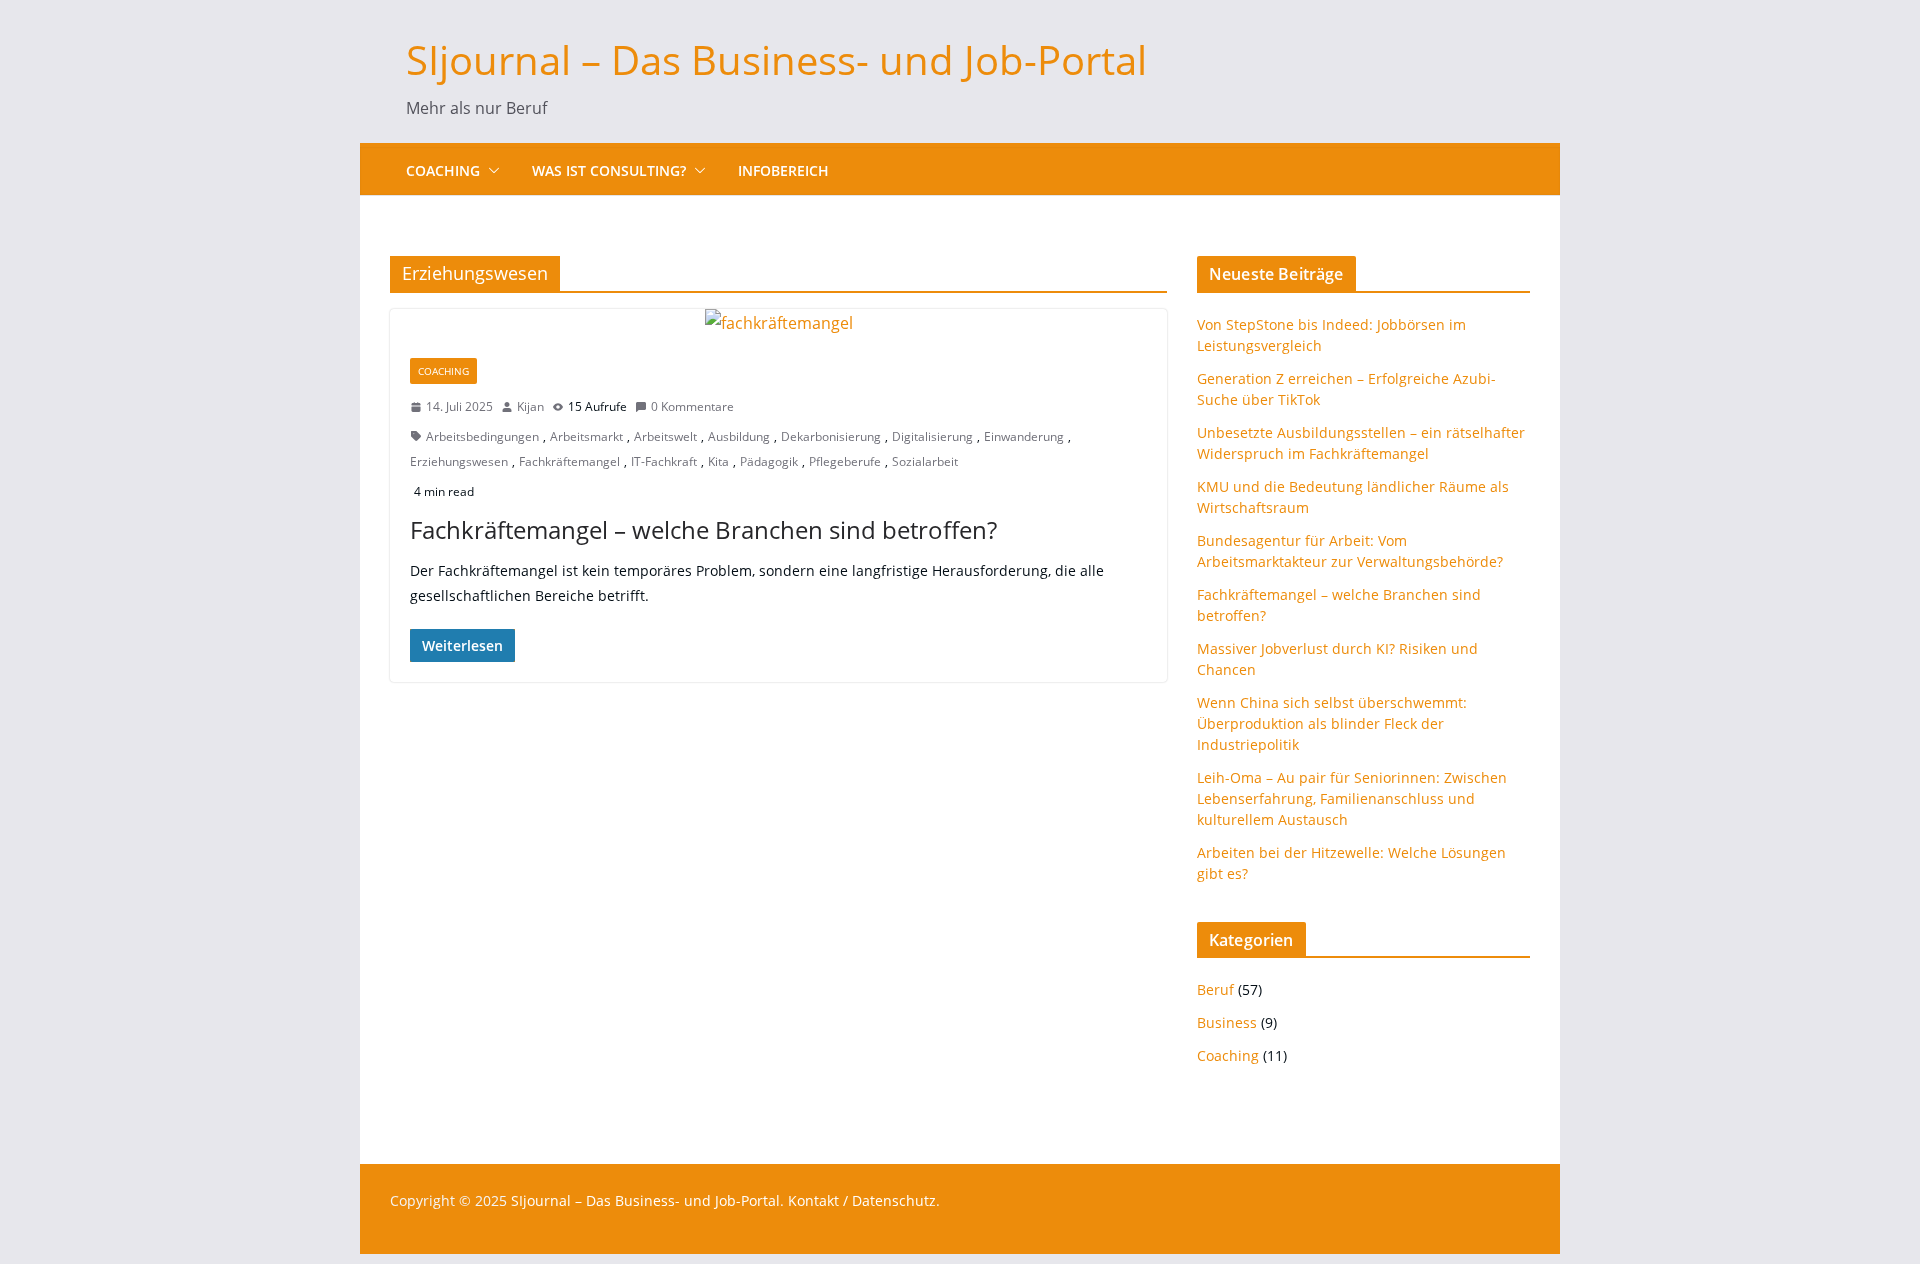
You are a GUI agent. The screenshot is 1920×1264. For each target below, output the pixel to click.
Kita (718, 461)
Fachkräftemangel (569, 461)
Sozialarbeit (925, 461)
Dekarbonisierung (831, 436)
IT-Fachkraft (664, 461)
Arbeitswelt (665, 436)
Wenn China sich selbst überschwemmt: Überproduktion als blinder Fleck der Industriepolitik (1332, 723)
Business (1227, 1022)
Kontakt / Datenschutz (862, 1200)
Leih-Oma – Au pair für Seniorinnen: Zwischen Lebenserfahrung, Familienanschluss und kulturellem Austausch (1352, 798)
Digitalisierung (932, 436)
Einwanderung (1024, 436)
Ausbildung (739, 436)
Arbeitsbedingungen (482, 436)
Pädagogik (769, 461)
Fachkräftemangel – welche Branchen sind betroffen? (703, 529)
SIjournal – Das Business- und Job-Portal (776, 59)
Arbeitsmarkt (586, 436)
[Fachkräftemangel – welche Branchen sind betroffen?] (778, 323)
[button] (490, 171)
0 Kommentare (692, 406)
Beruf (1215, 989)
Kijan (530, 406)
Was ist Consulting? (609, 170)
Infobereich (783, 170)
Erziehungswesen (459, 461)
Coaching (443, 170)
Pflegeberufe (845, 461)
